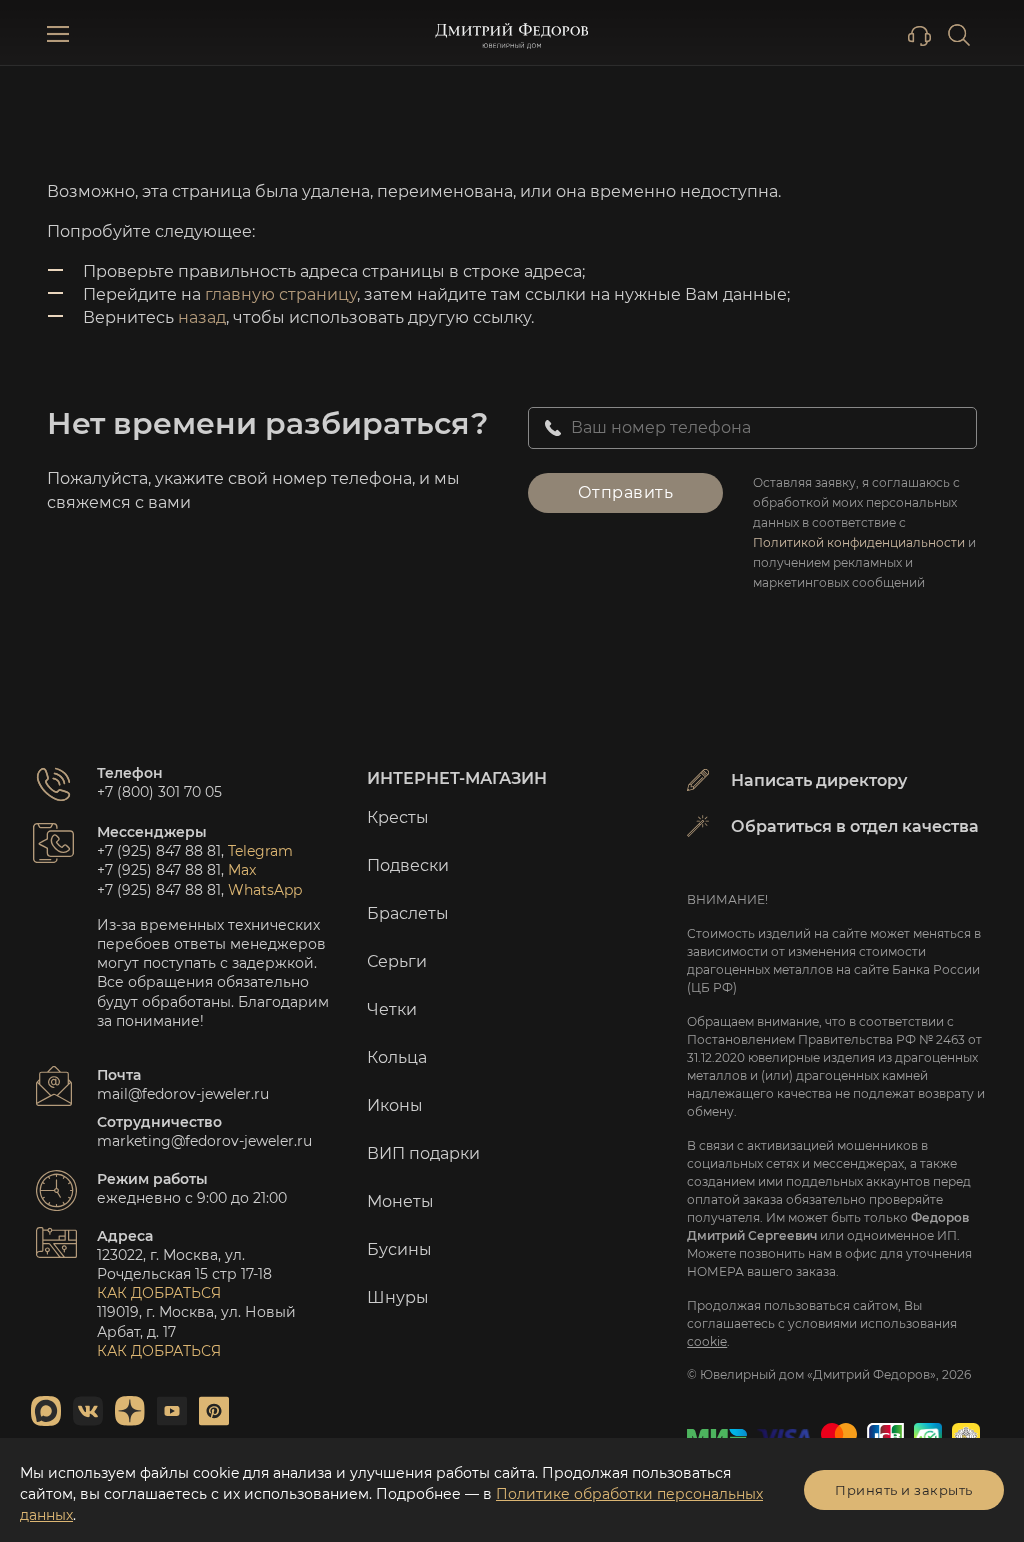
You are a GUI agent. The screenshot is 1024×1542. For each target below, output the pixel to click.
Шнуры (398, 1297)
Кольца (397, 1057)
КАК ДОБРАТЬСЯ (159, 1293)
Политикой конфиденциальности (859, 542)
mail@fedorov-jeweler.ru (183, 1094)
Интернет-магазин (457, 778)
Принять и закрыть (904, 1490)
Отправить (626, 492)
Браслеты (408, 913)
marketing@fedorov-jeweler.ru (204, 1141)
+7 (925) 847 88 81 (159, 851)
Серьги (397, 961)
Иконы (395, 1105)
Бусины (399, 1249)
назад (202, 317)
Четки (392, 1009)
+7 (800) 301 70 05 (159, 792)
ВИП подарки (423, 1153)
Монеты (400, 1201)
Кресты (398, 817)
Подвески (408, 865)
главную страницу (281, 294)
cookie (707, 1341)
